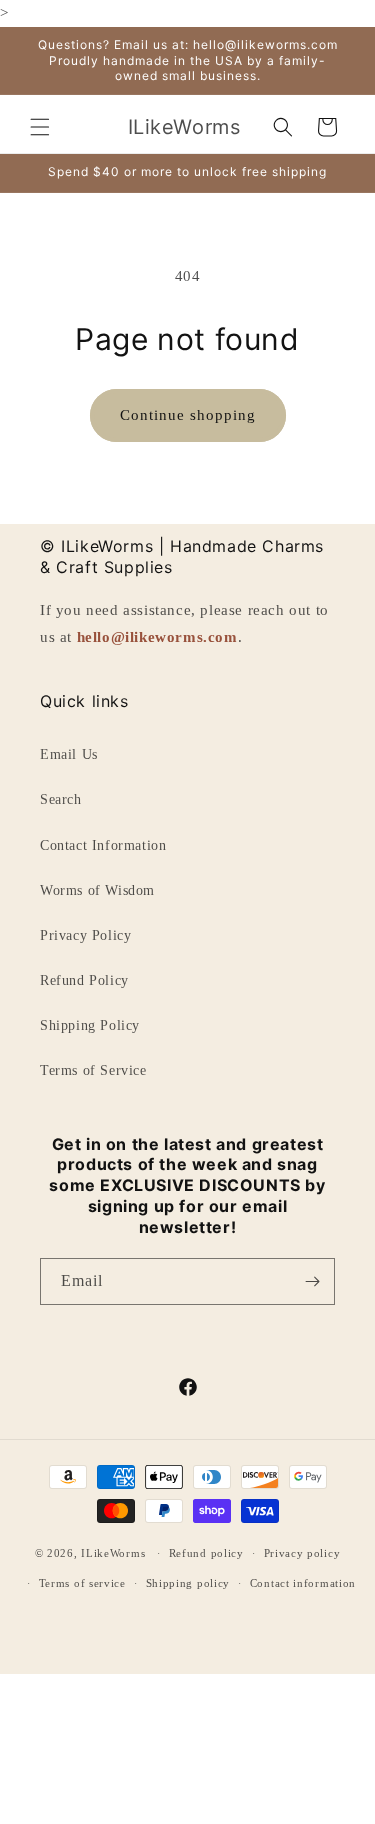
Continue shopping (188, 415)
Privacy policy (302, 1553)
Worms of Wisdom (97, 890)
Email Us (69, 754)
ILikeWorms (113, 1553)
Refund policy (206, 1553)
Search (61, 799)
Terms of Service (93, 1070)
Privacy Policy (85, 935)
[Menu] (40, 127)
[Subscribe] (312, 1281)
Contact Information (103, 845)
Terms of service (82, 1583)
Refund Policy (84, 980)
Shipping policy (188, 1583)
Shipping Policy (90, 1025)
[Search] (283, 127)
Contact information (303, 1583)
